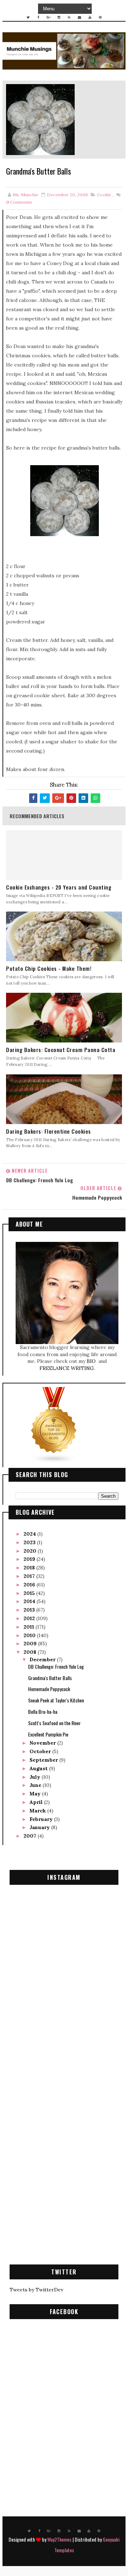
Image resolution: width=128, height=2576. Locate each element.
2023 (30, 1542)
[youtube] (90, 17)
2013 (30, 1610)
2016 (30, 1585)
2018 (30, 1568)
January (40, 1827)
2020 (31, 1551)
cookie (104, 195)
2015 (30, 1593)
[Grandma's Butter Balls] (40, 119)
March (38, 1811)
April (37, 1802)
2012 (30, 1618)
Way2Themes (59, 2539)
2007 (31, 1836)
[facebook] (38, 17)
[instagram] (59, 17)
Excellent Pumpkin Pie (48, 1734)
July (36, 1777)
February (42, 1819)
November (43, 1743)
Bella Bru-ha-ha (43, 1711)
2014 (30, 1601)
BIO (92, 1361)
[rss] (69, 17)
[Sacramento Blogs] (54, 1425)
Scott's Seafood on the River (54, 1723)
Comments (19, 202)
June (36, 1785)
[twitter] (28, 17)
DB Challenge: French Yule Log (56, 1666)
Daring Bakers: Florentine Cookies (49, 1131)
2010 (30, 1635)
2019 (30, 1559)
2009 (31, 1644)
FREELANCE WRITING (67, 1368)
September (44, 1760)
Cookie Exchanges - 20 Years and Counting (59, 887)
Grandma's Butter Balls (50, 1678)
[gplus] (49, 17)
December (43, 1659)
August (39, 1768)
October (41, 1751)
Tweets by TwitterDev (36, 2290)
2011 (30, 1627)
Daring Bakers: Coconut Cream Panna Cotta (61, 1050)
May (36, 1794)
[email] (80, 17)
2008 (31, 1652)
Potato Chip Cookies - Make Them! (49, 968)
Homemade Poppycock (49, 1689)
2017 (30, 1576)
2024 (30, 1534)
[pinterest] (100, 17)
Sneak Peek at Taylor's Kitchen (56, 1700)
